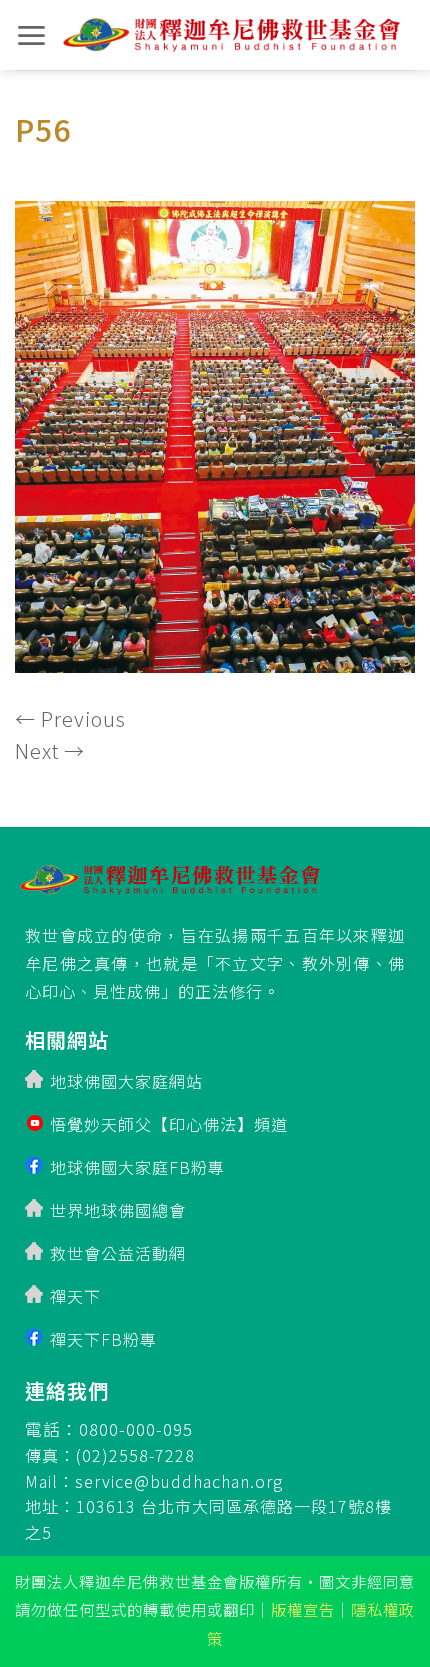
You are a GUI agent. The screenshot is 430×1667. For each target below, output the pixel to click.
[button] (31, 35)
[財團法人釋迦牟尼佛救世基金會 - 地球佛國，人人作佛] (231, 35)
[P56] (215, 430)
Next (50, 750)
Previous (70, 718)
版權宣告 (303, 1609)
